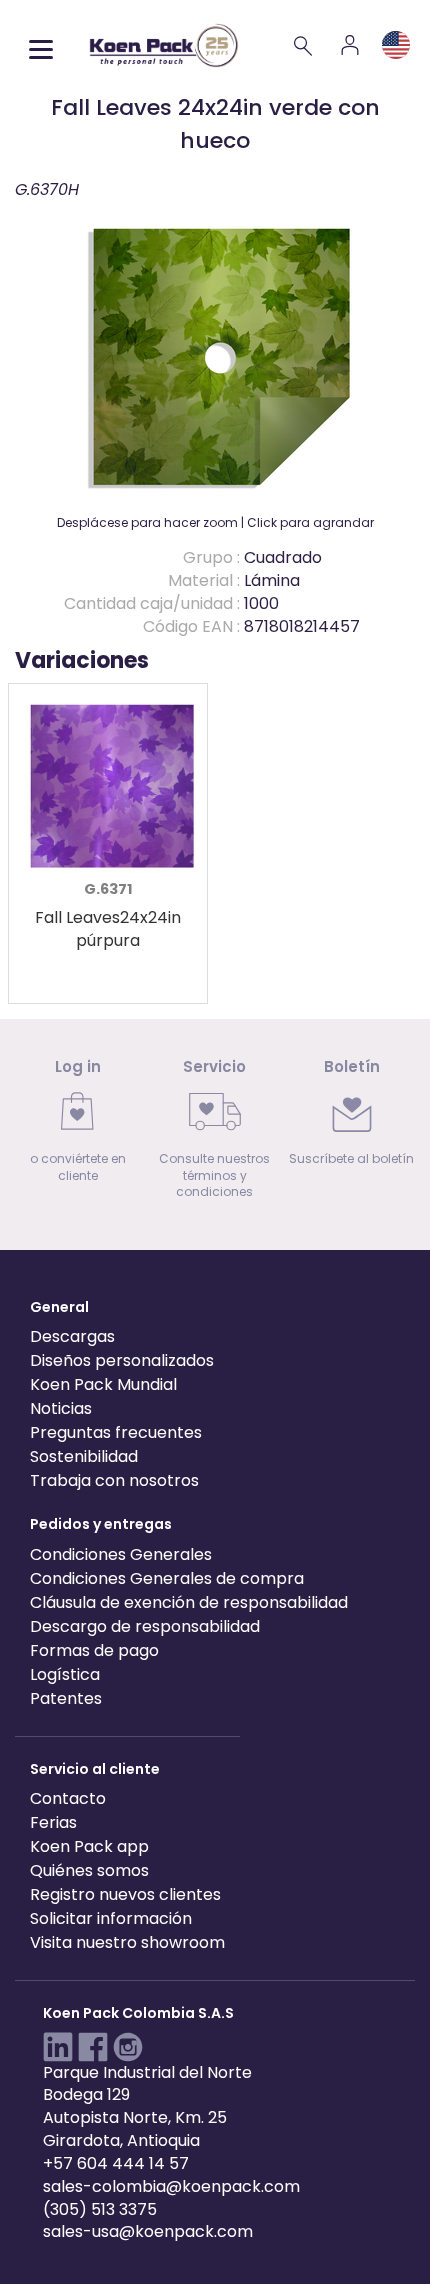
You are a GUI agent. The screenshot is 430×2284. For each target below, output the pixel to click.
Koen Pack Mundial (103, 1384)
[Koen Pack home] (164, 45)
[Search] (304, 45)
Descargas (72, 1336)
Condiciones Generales (121, 1554)
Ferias (53, 1822)
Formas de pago (94, 1650)
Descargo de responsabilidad (145, 1626)
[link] (78, 1126)
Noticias (61, 1408)
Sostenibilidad (84, 1456)
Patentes (66, 1698)
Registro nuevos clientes (125, 1894)
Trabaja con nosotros (114, 1480)
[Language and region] (396, 45)
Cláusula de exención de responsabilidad (189, 1602)
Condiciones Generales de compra (167, 1578)
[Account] (350, 45)
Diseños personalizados (122, 1360)
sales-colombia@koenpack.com (171, 2186)
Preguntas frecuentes (116, 1432)
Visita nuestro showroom (127, 1942)
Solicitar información (111, 1918)
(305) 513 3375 (100, 2209)
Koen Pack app (89, 1846)
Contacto (68, 1798)
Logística (65, 1674)
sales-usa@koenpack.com (148, 2231)
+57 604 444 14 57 (116, 2163)
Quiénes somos (89, 1870)
